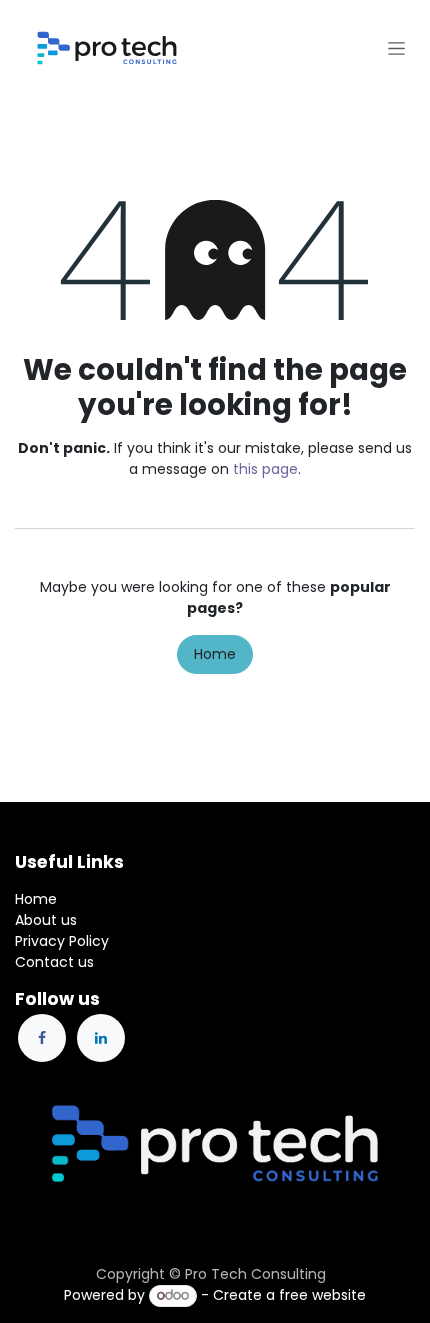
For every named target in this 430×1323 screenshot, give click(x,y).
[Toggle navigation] (396, 48)
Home (215, 654)
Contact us (54, 962)
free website (322, 1295)
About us (46, 920)
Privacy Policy (62, 941)
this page (265, 469)
